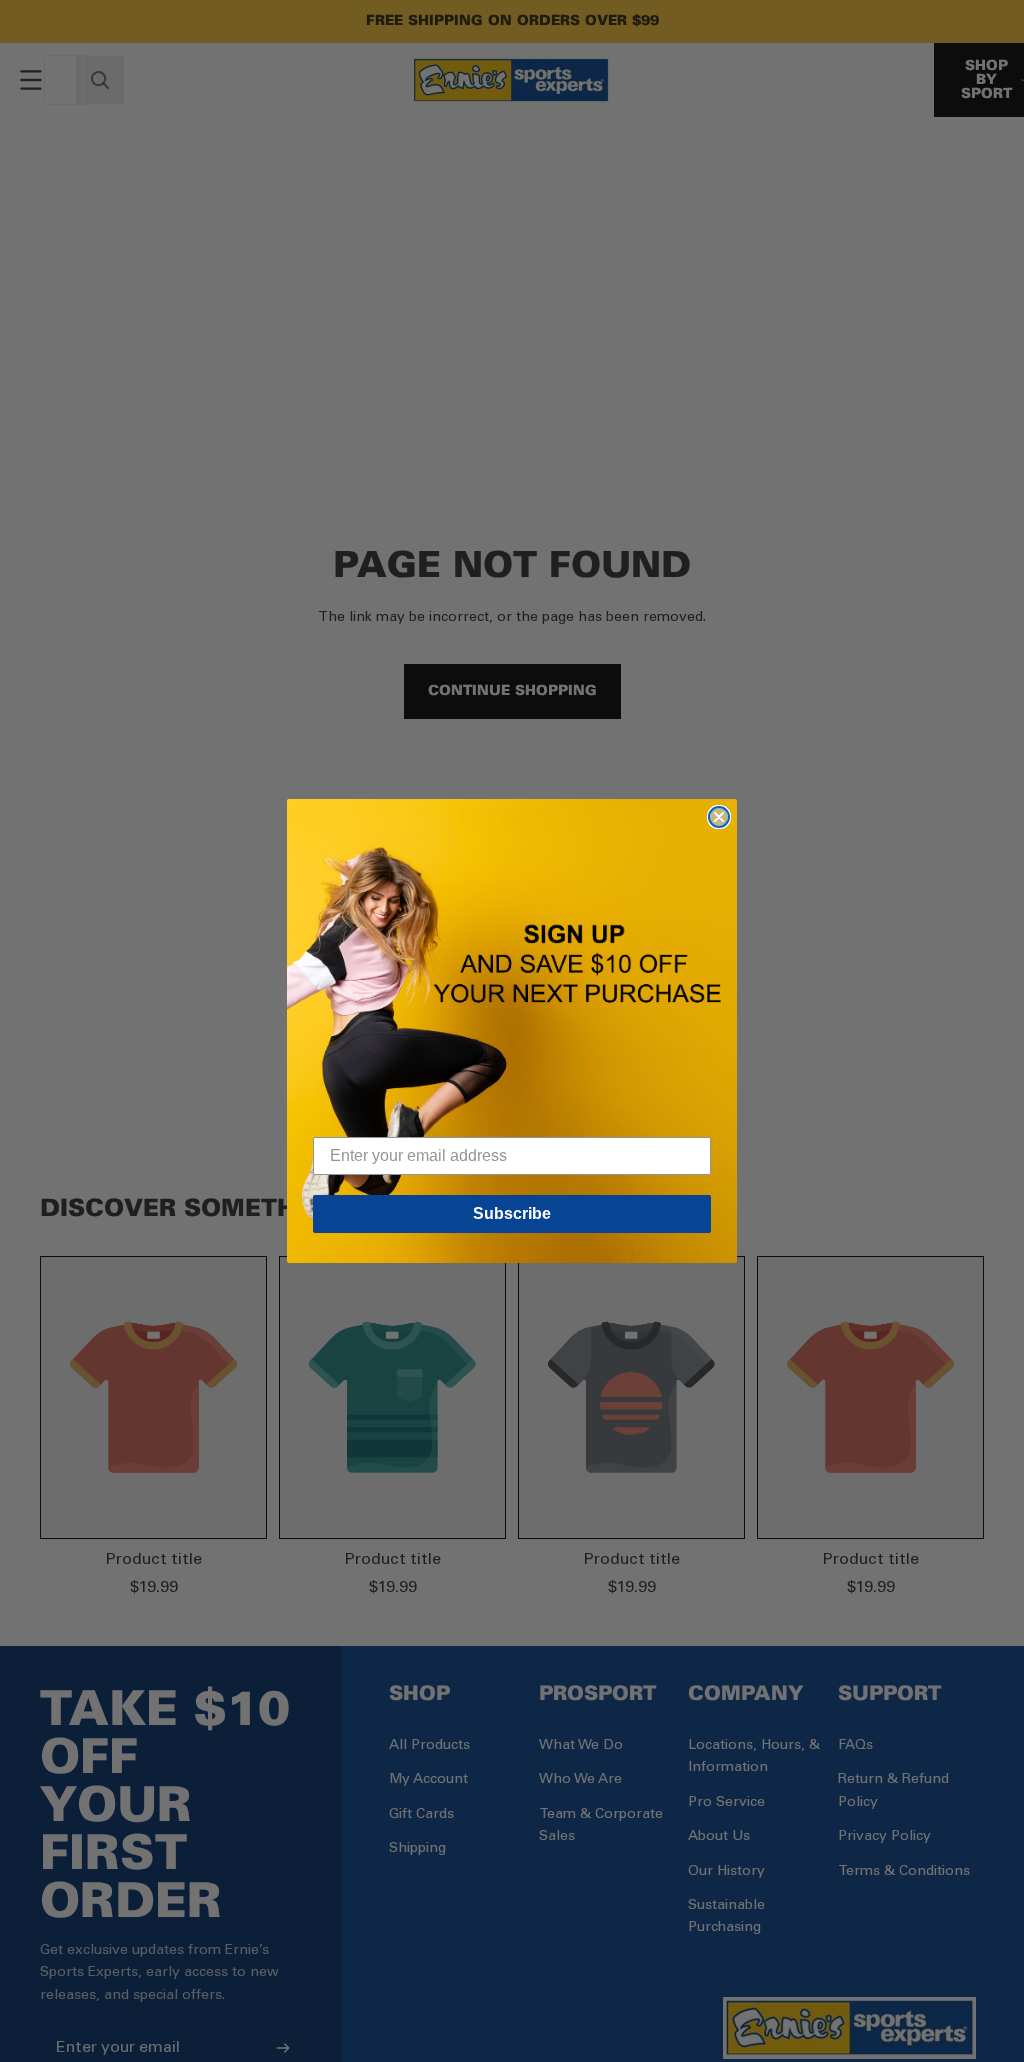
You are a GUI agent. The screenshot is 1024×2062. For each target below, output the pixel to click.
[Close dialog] (719, 817)
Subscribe (512, 1213)
